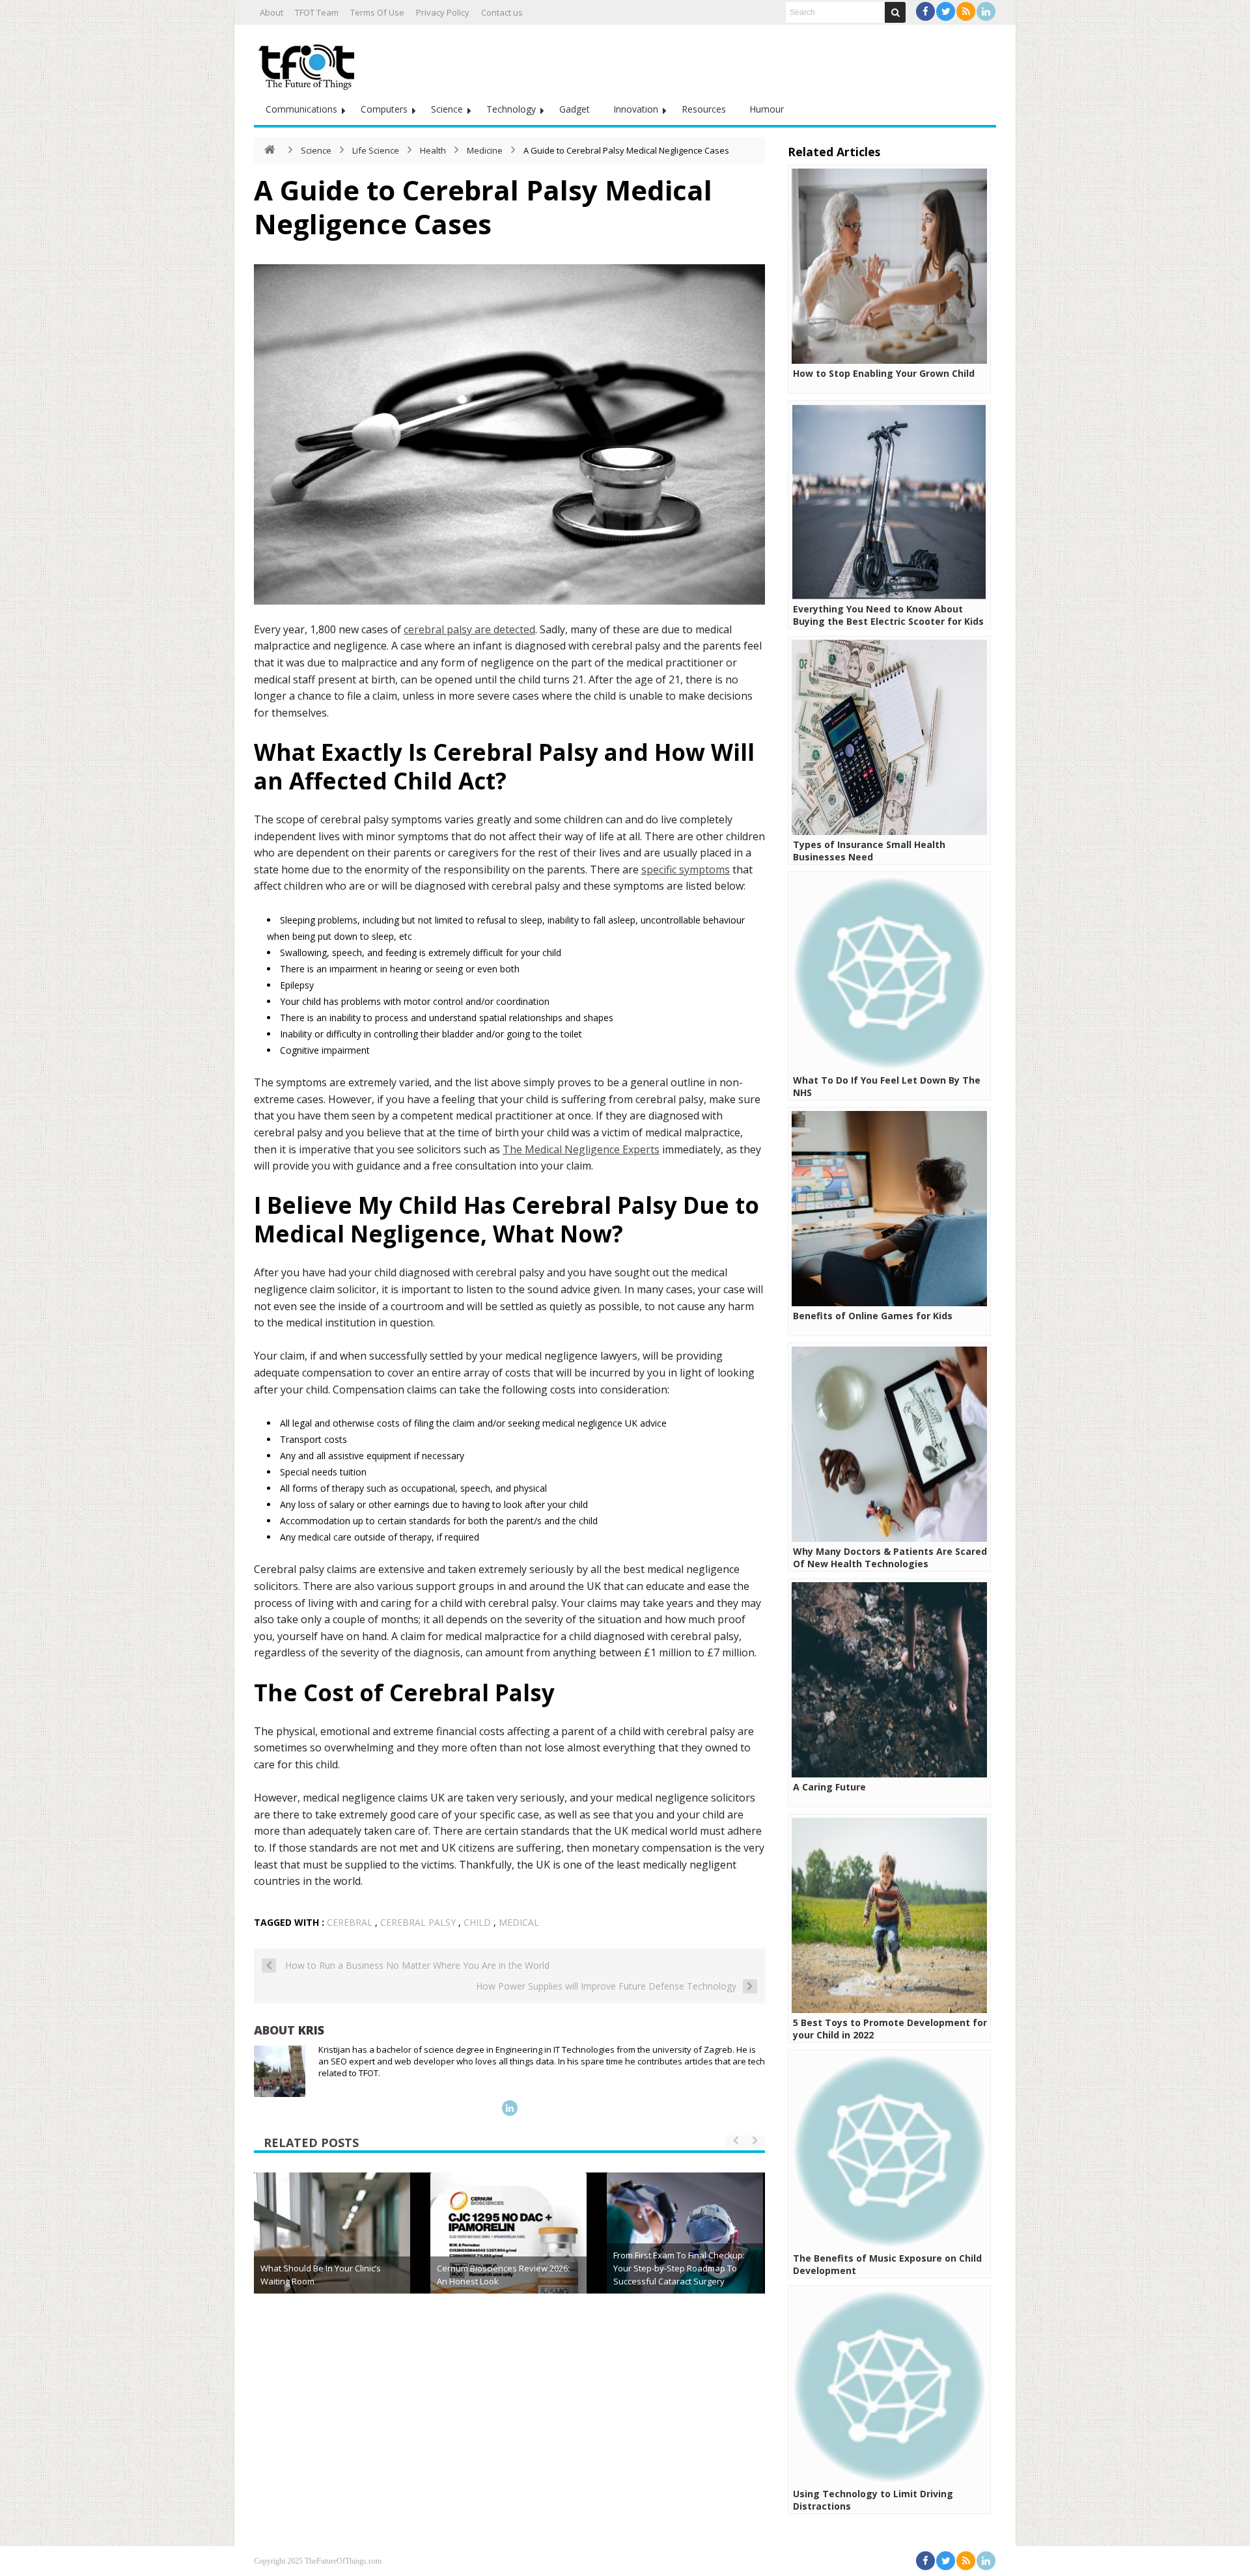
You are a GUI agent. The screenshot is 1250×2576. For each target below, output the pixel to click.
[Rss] (966, 11)
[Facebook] (925, 11)
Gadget (575, 109)
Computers (384, 109)
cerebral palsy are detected (469, 629)
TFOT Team (317, 12)
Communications (301, 109)
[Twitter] (946, 11)
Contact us (502, 12)
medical (519, 1922)
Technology (511, 109)
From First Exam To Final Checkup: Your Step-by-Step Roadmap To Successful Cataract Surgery (679, 2268)
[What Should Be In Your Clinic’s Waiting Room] (332, 2251)
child (477, 1922)
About (271, 12)
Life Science (376, 150)
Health (433, 150)
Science (447, 109)
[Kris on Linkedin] (510, 2108)
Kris (311, 2030)
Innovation (636, 109)
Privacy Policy (443, 12)
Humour (767, 109)
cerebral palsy (418, 1922)
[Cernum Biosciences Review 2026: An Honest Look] (508, 2251)
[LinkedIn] (986, 11)
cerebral (350, 1922)
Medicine (485, 150)
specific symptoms (686, 870)
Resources (704, 109)
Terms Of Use (377, 12)
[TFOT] (309, 62)
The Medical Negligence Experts (581, 1149)
